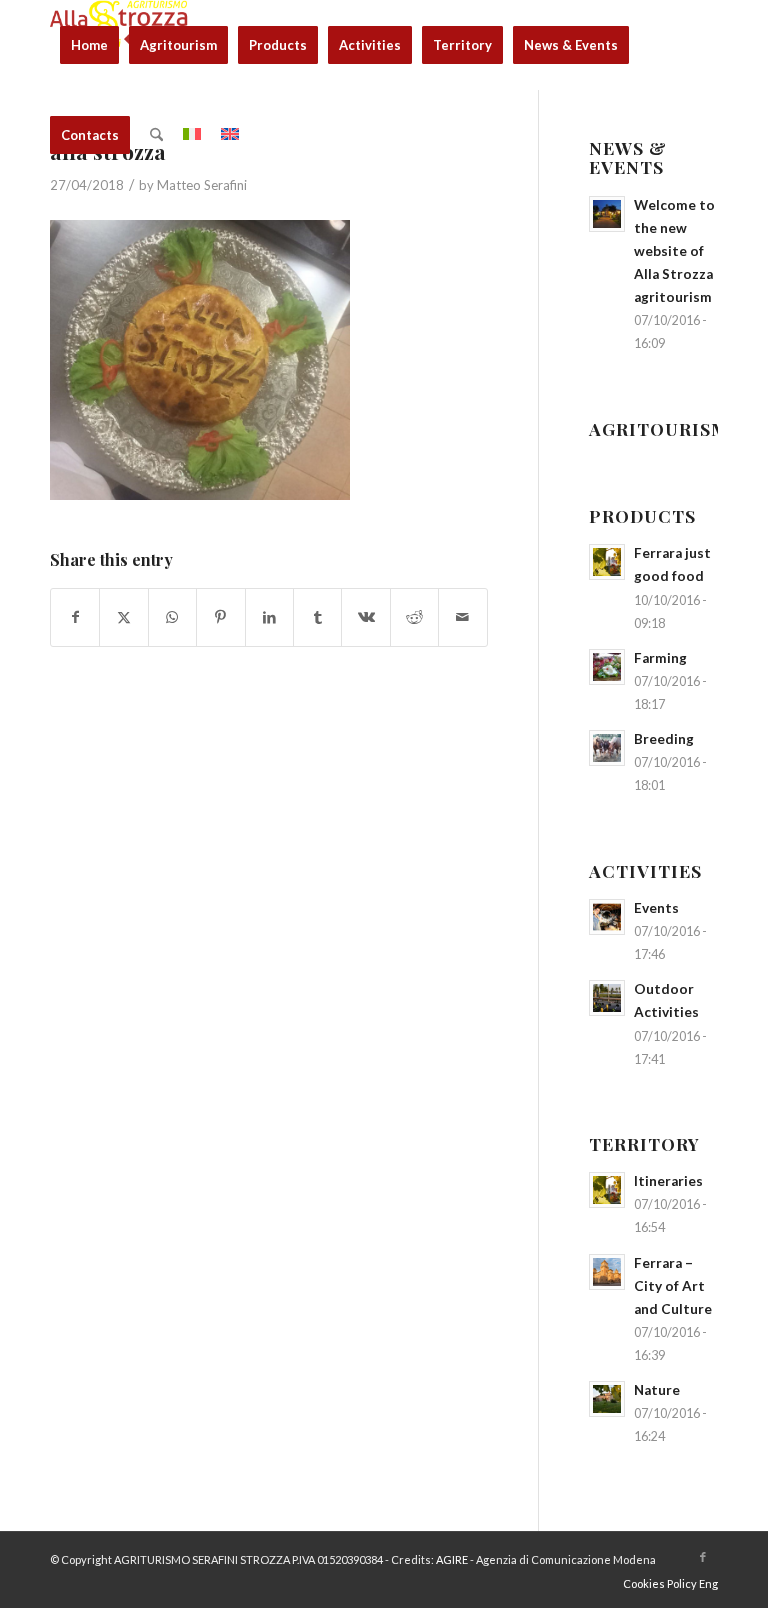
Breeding (664, 739)
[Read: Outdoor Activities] (607, 998)
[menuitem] (89, 45)
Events (656, 908)
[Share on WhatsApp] (172, 617)
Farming (660, 658)
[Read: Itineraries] (607, 1190)
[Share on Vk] (365, 617)
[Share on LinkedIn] (269, 617)
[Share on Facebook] (75, 617)
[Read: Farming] (607, 667)
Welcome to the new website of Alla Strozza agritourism (674, 251)
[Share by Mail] (463, 617)
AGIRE (452, 1559)
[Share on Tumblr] (317, 617)
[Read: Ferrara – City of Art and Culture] (607, 1272)
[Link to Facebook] (703, 1557)
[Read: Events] (607, 917)
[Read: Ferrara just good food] (607, 562)
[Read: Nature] (607, 1399)
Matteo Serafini (202, 185)
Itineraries (668, 1181)
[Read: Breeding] (607, 748)
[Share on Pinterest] (220, 617)
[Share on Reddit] (414, 617)
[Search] (156, 135)
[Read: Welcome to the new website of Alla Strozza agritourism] (607, 214)
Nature (657, 1390)
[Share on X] (123, 617)
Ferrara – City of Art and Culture (673, 1286)
